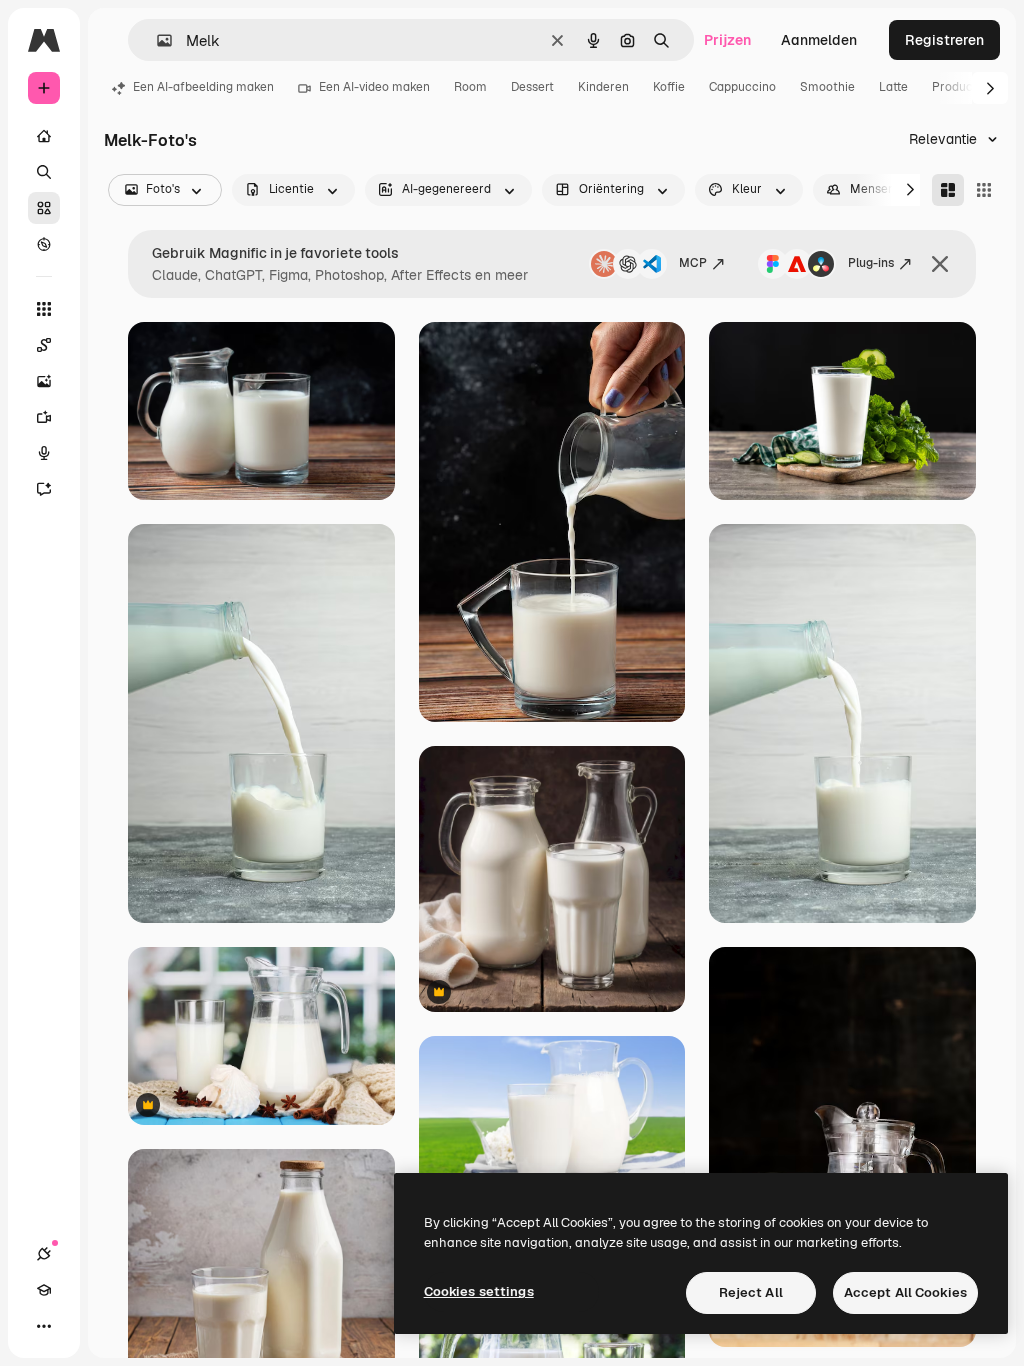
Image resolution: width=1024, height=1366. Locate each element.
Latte (893, 87)
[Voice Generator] (44, 453)
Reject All (751, 1292)
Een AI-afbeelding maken (203, 87)
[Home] (44, 136)
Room (470, 87)
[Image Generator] (44, 381)
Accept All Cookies (905, 1292)
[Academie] (44, 1290)
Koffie (669, 87)
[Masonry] (948, 190)
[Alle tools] (44, 309)
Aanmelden (819, 40)
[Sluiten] (940, 264)
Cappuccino (742, 87)
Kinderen (603, 87)
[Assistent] (44, 489)
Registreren (944, 40)
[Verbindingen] (44, 1254)
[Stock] (44, 208)
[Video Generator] (44, 417)
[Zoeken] (44, 172)
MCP (693, 263)
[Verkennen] (44, 244)
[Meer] (44, 1326)
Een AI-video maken (374, 87)
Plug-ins (871, 263)
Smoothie (827, 87)
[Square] (984, 190)
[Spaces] (44, 345)
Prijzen (727, 40)
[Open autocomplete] (156, 40)
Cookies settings (479, 1291)
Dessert (532, 87)
